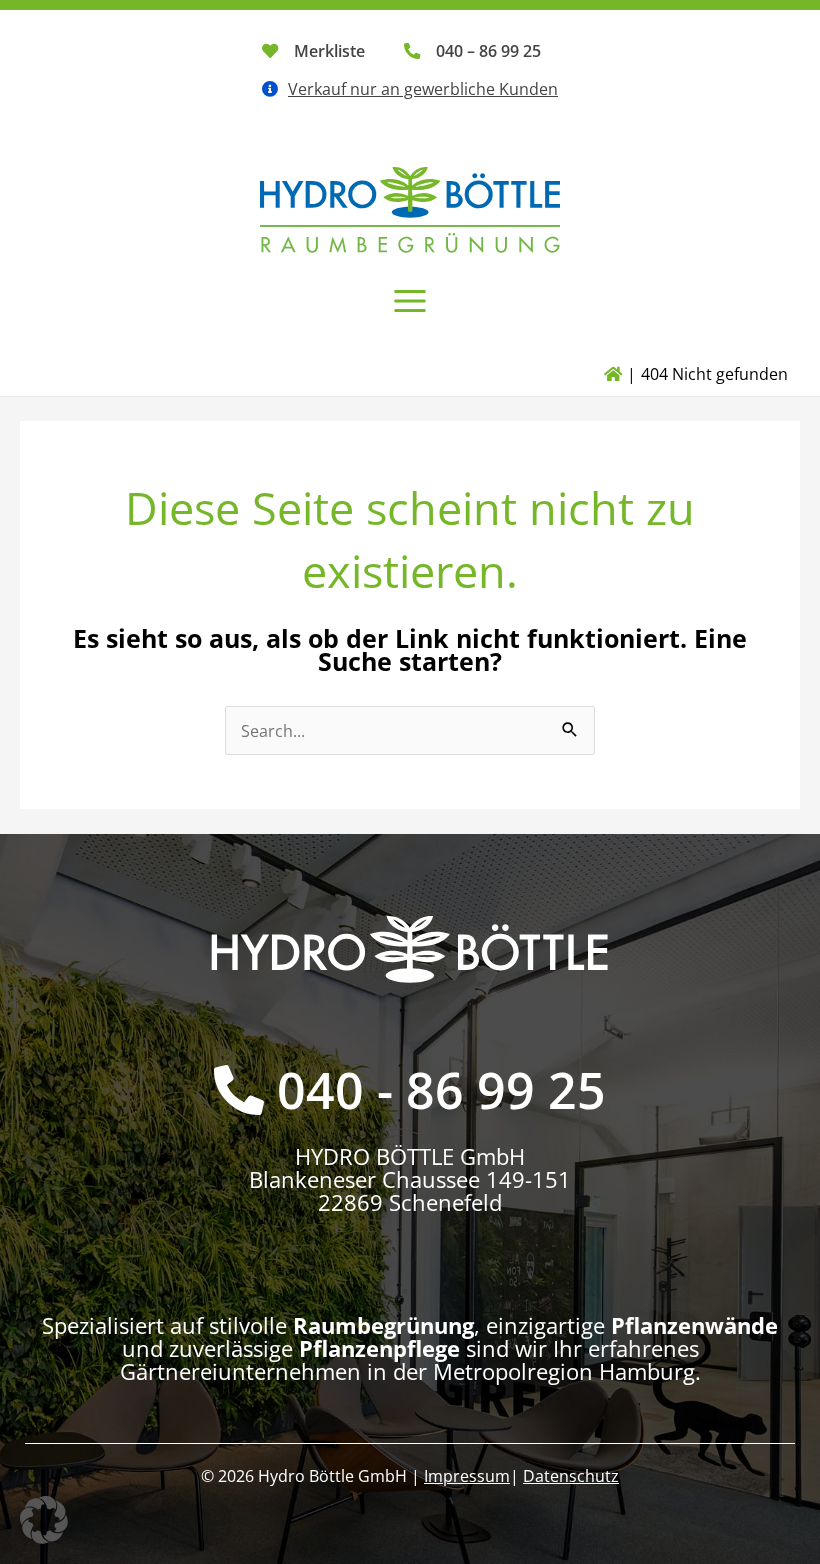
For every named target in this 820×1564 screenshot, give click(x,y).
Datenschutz (571, 1475)
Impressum (467, 1475)
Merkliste (329, 50)
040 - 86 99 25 (441, 1090)
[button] (44, 1520)
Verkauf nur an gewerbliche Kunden (423, 88)
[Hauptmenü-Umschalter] (410, 300)
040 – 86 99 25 (488, 50)
